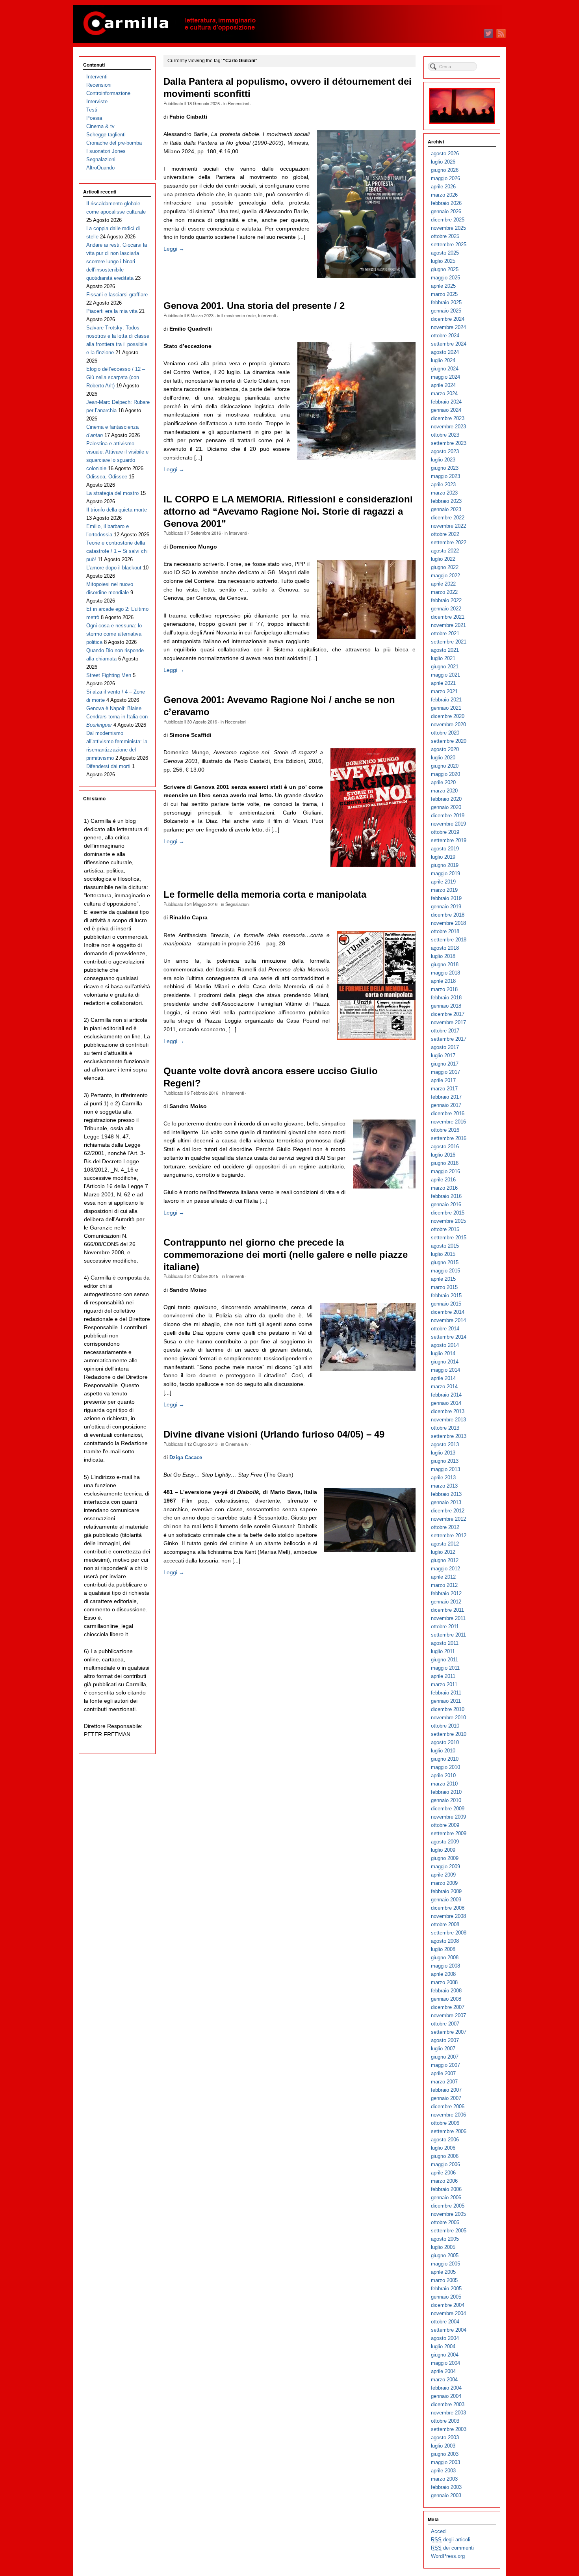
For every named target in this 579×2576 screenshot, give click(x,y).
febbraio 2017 (446, 1097)
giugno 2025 (445, 269)
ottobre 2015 (445, 1229)
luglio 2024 (443, 360)
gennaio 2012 (446, 1602)
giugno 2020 (445, 766)
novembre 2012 (448, 1519)
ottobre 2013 (445, 1428)
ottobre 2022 (445, 534)
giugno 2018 (445, 964)
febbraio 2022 (446, 600)
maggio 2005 (445, 2264)
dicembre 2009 (448, 1809)
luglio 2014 (443, 1353)
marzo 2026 (444, 195)
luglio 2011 (443, 1651)
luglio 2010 (443, 1751)
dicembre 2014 (448, 1312)
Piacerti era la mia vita (112, 311)
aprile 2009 (443, 1875)
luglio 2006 (443, 2148)
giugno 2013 (445, 1461)
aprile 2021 (443, 683)
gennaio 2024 (446, 410)
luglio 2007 (443, 2049)
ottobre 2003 (445, 2421)
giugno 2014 (445, 1362)
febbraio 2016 (446, 1196)
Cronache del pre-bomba (114, 143)
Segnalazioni (237, 904)
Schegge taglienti (106, 135)
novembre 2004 (448, 2313)
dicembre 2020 (448, 716)
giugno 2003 (445, 2454)
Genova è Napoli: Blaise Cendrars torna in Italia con (117, 717)
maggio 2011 (445, 1668)
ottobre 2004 (445, 2322)
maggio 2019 (445, 873)
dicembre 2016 (448, 1113)
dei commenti (452, 2548)
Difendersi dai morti (108, 766)
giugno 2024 (445, 369)
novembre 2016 (448, 1122)
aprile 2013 (443, 1478)
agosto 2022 (445, 551)
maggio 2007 (445, 2065)
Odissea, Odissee (107, 477)
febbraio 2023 (446, 501)
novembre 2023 (448, 427)
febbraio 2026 (446, 203)
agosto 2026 (445, 153)
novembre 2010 (448, 1718)
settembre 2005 (449, 2231)
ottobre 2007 (445, 2024)
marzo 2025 (444, 294)
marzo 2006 (444, 2181)
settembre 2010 (449, 1734)
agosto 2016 (445, 1147)
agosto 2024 (445, 352)
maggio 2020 (445, 774)
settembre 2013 (449, 1436)
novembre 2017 (448, 1022)
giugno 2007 (445, 2057)
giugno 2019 (445, 865)
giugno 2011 (444, 1660)
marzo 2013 (444, 1486)
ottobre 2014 (445, 1329)
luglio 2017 (443, 1056)
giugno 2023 (445, 468)
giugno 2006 (445, 2156)
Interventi (267, 315)
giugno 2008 (445, 1958)
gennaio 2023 (446, 509)
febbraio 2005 (446, 2289)
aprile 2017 (443, 1080)
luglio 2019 (443, 857)
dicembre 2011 (447, 1610)
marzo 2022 (444, 592)
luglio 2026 (443, 162)
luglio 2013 (443, 1453)
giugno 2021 (445, 667)
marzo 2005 (444, 2280)
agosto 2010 (445, 1742)
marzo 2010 (444, 1784)
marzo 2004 (444, 2380)
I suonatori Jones (106, 151)
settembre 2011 (448, 1635)
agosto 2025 (445, 253)
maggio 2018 (445, 973)
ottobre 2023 (445, 435)
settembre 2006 (449, 2131)
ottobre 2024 (445, 336)
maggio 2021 (445, 675)
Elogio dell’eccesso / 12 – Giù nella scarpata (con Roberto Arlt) (116, 377)
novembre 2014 (448, 1320)
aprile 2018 (443, 981)
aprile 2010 (443, 1775)
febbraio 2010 (446, 1792)
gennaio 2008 (446, 1999)
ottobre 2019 (445, 832)
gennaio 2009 (446, 1900)
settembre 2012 (449, 1535)
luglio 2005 (443, 2247)
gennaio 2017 (446, 1105)
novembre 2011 (448, 1618)
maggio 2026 (445, 178)
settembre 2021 (449, 642)
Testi (92, 110)
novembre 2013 (448, 1420)
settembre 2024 (449, 344)
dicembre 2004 (448, 2305)
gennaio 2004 (446, 2396)
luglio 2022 (443, 559)
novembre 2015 (448, 1221)
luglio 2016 (443, 1155)
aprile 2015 (443, 1279)
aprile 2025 (443, 286)
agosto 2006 (445, 2140)
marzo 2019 (444, 890)
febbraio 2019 (446, 898)
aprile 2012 (443, 1577)
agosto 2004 (445, 2338)
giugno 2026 (445, 170)
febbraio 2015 (446, 1295)
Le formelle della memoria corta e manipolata (265, 895)
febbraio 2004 (446, 2388)
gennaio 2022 (446, 609)
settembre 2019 (449, 840)
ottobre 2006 (445, 2123)
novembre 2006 (448, 2115)
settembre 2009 (449, 1833)
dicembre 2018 (448, 915)
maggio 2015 (445, 1271)
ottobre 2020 (445, 733)
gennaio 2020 (446, 807)
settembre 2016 (449, 1138)
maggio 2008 (445, 1966)
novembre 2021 (448, 625)
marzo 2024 (444, 393)
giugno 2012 (445, 1560)
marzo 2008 (444, 1982)
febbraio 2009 (446, 1891)
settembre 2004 (449, 2330)
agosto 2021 (445, 650)
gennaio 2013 (446, 1502)
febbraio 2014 (446, 1395)
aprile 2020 (443, 782)
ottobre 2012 (445, 1527)
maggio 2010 (445, 1767)
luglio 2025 (443, 261)
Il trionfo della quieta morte (117, 510)
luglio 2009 (443, 1850)
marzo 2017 (444, 1089)
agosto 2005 (445, 2239)
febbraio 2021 (446, 700)
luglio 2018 (443, 956)
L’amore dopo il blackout (114, 568)
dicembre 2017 (448, 1014)
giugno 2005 (445, 2255)
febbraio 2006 (446, 2189)
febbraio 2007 (446, 2090)
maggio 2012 (445, 1569)
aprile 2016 (443, 1180)
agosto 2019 (445, 849)
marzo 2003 (444, 2479)
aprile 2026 (443, 187)
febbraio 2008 (446, 1991)
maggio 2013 (445, 1469)
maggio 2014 (445, 1370)
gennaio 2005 (446, 2297)
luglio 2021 (443, 658)
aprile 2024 (443, 385)
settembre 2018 (449, 940)
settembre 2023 (449, 443)
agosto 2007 (445, 2040)
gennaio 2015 (446, 1304)
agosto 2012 (445, 1544)
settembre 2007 (449, 2032)
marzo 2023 (444, 493)
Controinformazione (108, 93)
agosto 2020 (445, 749)
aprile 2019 (443, 882)
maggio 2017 (445, 1072)
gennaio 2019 (446, 907)
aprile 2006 (443, 2173)
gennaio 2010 (446, 1800)
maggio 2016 (445, 1171)
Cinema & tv (237, 1444)
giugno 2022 (445, 567)
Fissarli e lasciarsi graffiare (117, 295)
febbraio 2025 (446, 302)
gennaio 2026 (446, 211)
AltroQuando (100, 168)
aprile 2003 (443, 2471)
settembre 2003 (449, 2429)
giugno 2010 (445, 1759)
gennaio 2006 (446, 2198)
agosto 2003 (445, 2437)
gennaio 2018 (446, 1006)
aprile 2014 (443, 1378)
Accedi (439, 2531)
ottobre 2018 (445, 931)
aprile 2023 (443, 485)
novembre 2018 (448, 923)
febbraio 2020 (446, 799)
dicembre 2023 (448, 418)
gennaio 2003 (446, 2495)
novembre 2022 (448, 526)
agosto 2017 (445, 1047)
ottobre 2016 (445, 1130)
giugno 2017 (445, 1064)
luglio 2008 (443, 1949)
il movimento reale (238, 315)
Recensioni (238, 103)
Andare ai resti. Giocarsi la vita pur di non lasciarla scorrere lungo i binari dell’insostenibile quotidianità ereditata (117, 261)
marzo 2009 (444, 1883)
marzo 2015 (444, 1287)
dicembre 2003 (448, 2404)
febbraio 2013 (446, 1494)
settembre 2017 (449, 1039)
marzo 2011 (444, 1684)
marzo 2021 (444, 691)
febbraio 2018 (446, 998)
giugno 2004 (445, 2355)
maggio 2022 (445, 576)
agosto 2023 (445, 451)
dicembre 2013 (448, 1411)
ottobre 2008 (445, 1924)
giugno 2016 (445, 1163)
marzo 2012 (444, 1585)
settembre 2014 (449, 1337)
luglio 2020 (443, 758)
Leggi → (174, 249)
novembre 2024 (448, 327)
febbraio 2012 (446, 1593)
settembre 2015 (449, 1238)
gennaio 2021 (446, 708)
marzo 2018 (444, 989)
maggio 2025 (445, 278)
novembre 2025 (448, 228)
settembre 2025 (449, 245)
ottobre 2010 (445, 1726)
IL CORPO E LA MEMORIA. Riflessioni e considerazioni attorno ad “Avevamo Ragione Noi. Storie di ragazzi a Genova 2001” (288, 511)
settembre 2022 (449, 542)
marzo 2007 (444, 2082)
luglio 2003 (443, 2446)
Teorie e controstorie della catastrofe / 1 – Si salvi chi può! (117, 551)
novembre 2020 (448, 724)
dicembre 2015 (448, 1213)
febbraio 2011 (446, 1693)
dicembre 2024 (448, 319)
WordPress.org (448, 2556)
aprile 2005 (443, 2272)
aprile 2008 (443, 1974)
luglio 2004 (443, 2346)
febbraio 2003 (446, 2487)
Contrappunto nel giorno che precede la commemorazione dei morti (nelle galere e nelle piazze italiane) (286, 1255)
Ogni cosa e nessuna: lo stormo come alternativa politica (114, 634)
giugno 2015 (445, 1262)
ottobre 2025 (445, 236)
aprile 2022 (443, 584)
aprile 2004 (443, 2371)
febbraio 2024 (446, 402)
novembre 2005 (448, 2214)
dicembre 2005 (448, 2206)
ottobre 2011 (445, 1627)
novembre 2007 (448, 2015)
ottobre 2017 (445, 1031)
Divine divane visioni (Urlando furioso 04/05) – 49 (274, 1434)
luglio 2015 (443, 1254)
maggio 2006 (445, 2164)
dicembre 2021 (448, 617)
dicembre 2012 (448, 1511)
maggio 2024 (445, 377)
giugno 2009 (445, 1858)
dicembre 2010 (448, 1709)
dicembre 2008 (448, 1908)
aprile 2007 (443, 2073)
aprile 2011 (443, 1676)
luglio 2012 (443, 1552)
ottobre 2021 (445, 633)
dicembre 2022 (448, 518)
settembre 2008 (449, 1933)
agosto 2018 (445, 948)
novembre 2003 (448, 2413)
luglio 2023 (443, 460)
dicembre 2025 (448, 220)
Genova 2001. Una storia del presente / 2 (254, 306)
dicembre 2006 (448, 2106)
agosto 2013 (445, 1444)
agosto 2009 (445, 1842)
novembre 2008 (448, 1916)
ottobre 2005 (445, 2222)
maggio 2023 (445, 476)
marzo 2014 (444, 1387)
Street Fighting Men (109, 675)
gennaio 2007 (446, 2098)
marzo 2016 (444, 1188)
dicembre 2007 (448, 2007)
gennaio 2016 (446, 1204)
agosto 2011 (445, 1643)
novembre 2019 (448, 824)
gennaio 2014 (446, 1403)
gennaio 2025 (446, 311)
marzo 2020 (444, 791)
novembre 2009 (448, 1817)
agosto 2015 (445, 1246)
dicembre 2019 (448, 816)
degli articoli (451, 2540)
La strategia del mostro (112, 493)
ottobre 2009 (445, 1825)
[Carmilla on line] (289, 24)
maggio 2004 (445, 2363)
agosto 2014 (445, 1345)
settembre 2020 (449, 741)
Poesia (94, 118)
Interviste (97, 101)
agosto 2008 (445, 1941)
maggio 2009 (445, 1866)
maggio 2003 (445, 2462)
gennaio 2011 (446, 1701)
